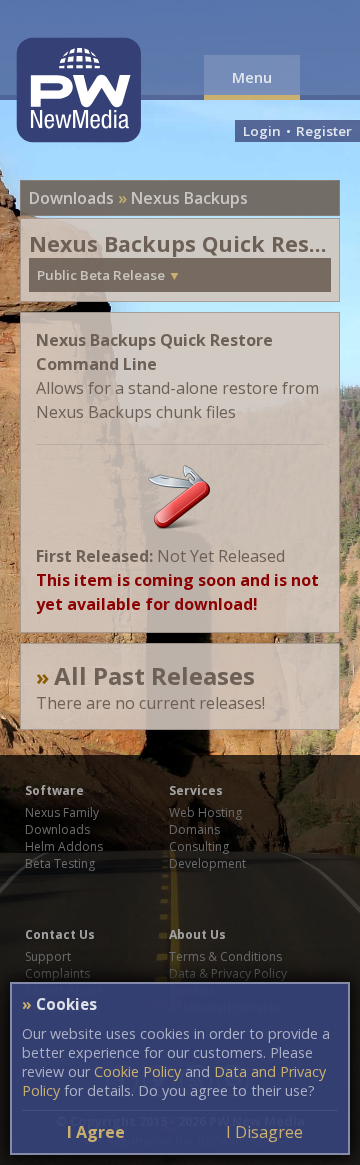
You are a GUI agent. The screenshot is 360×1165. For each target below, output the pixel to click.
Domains (194, 829)
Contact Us (60, 934)
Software (54, 790)
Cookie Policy (137, 1071)
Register (324, 131)
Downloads (71, 198)
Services (196, 790)
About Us (197, 934)
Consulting (199, 846)
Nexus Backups (189, 198)
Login (262, 131)
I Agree (96, 1132)
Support (48, 956)
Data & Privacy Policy (228, 973)
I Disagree (264, 1132)
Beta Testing (60, 863)
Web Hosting (205, 812)
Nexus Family (62, 812)
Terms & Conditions (225, 956)
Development (207, 863)
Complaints (57, 973)
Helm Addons (64, 846)
